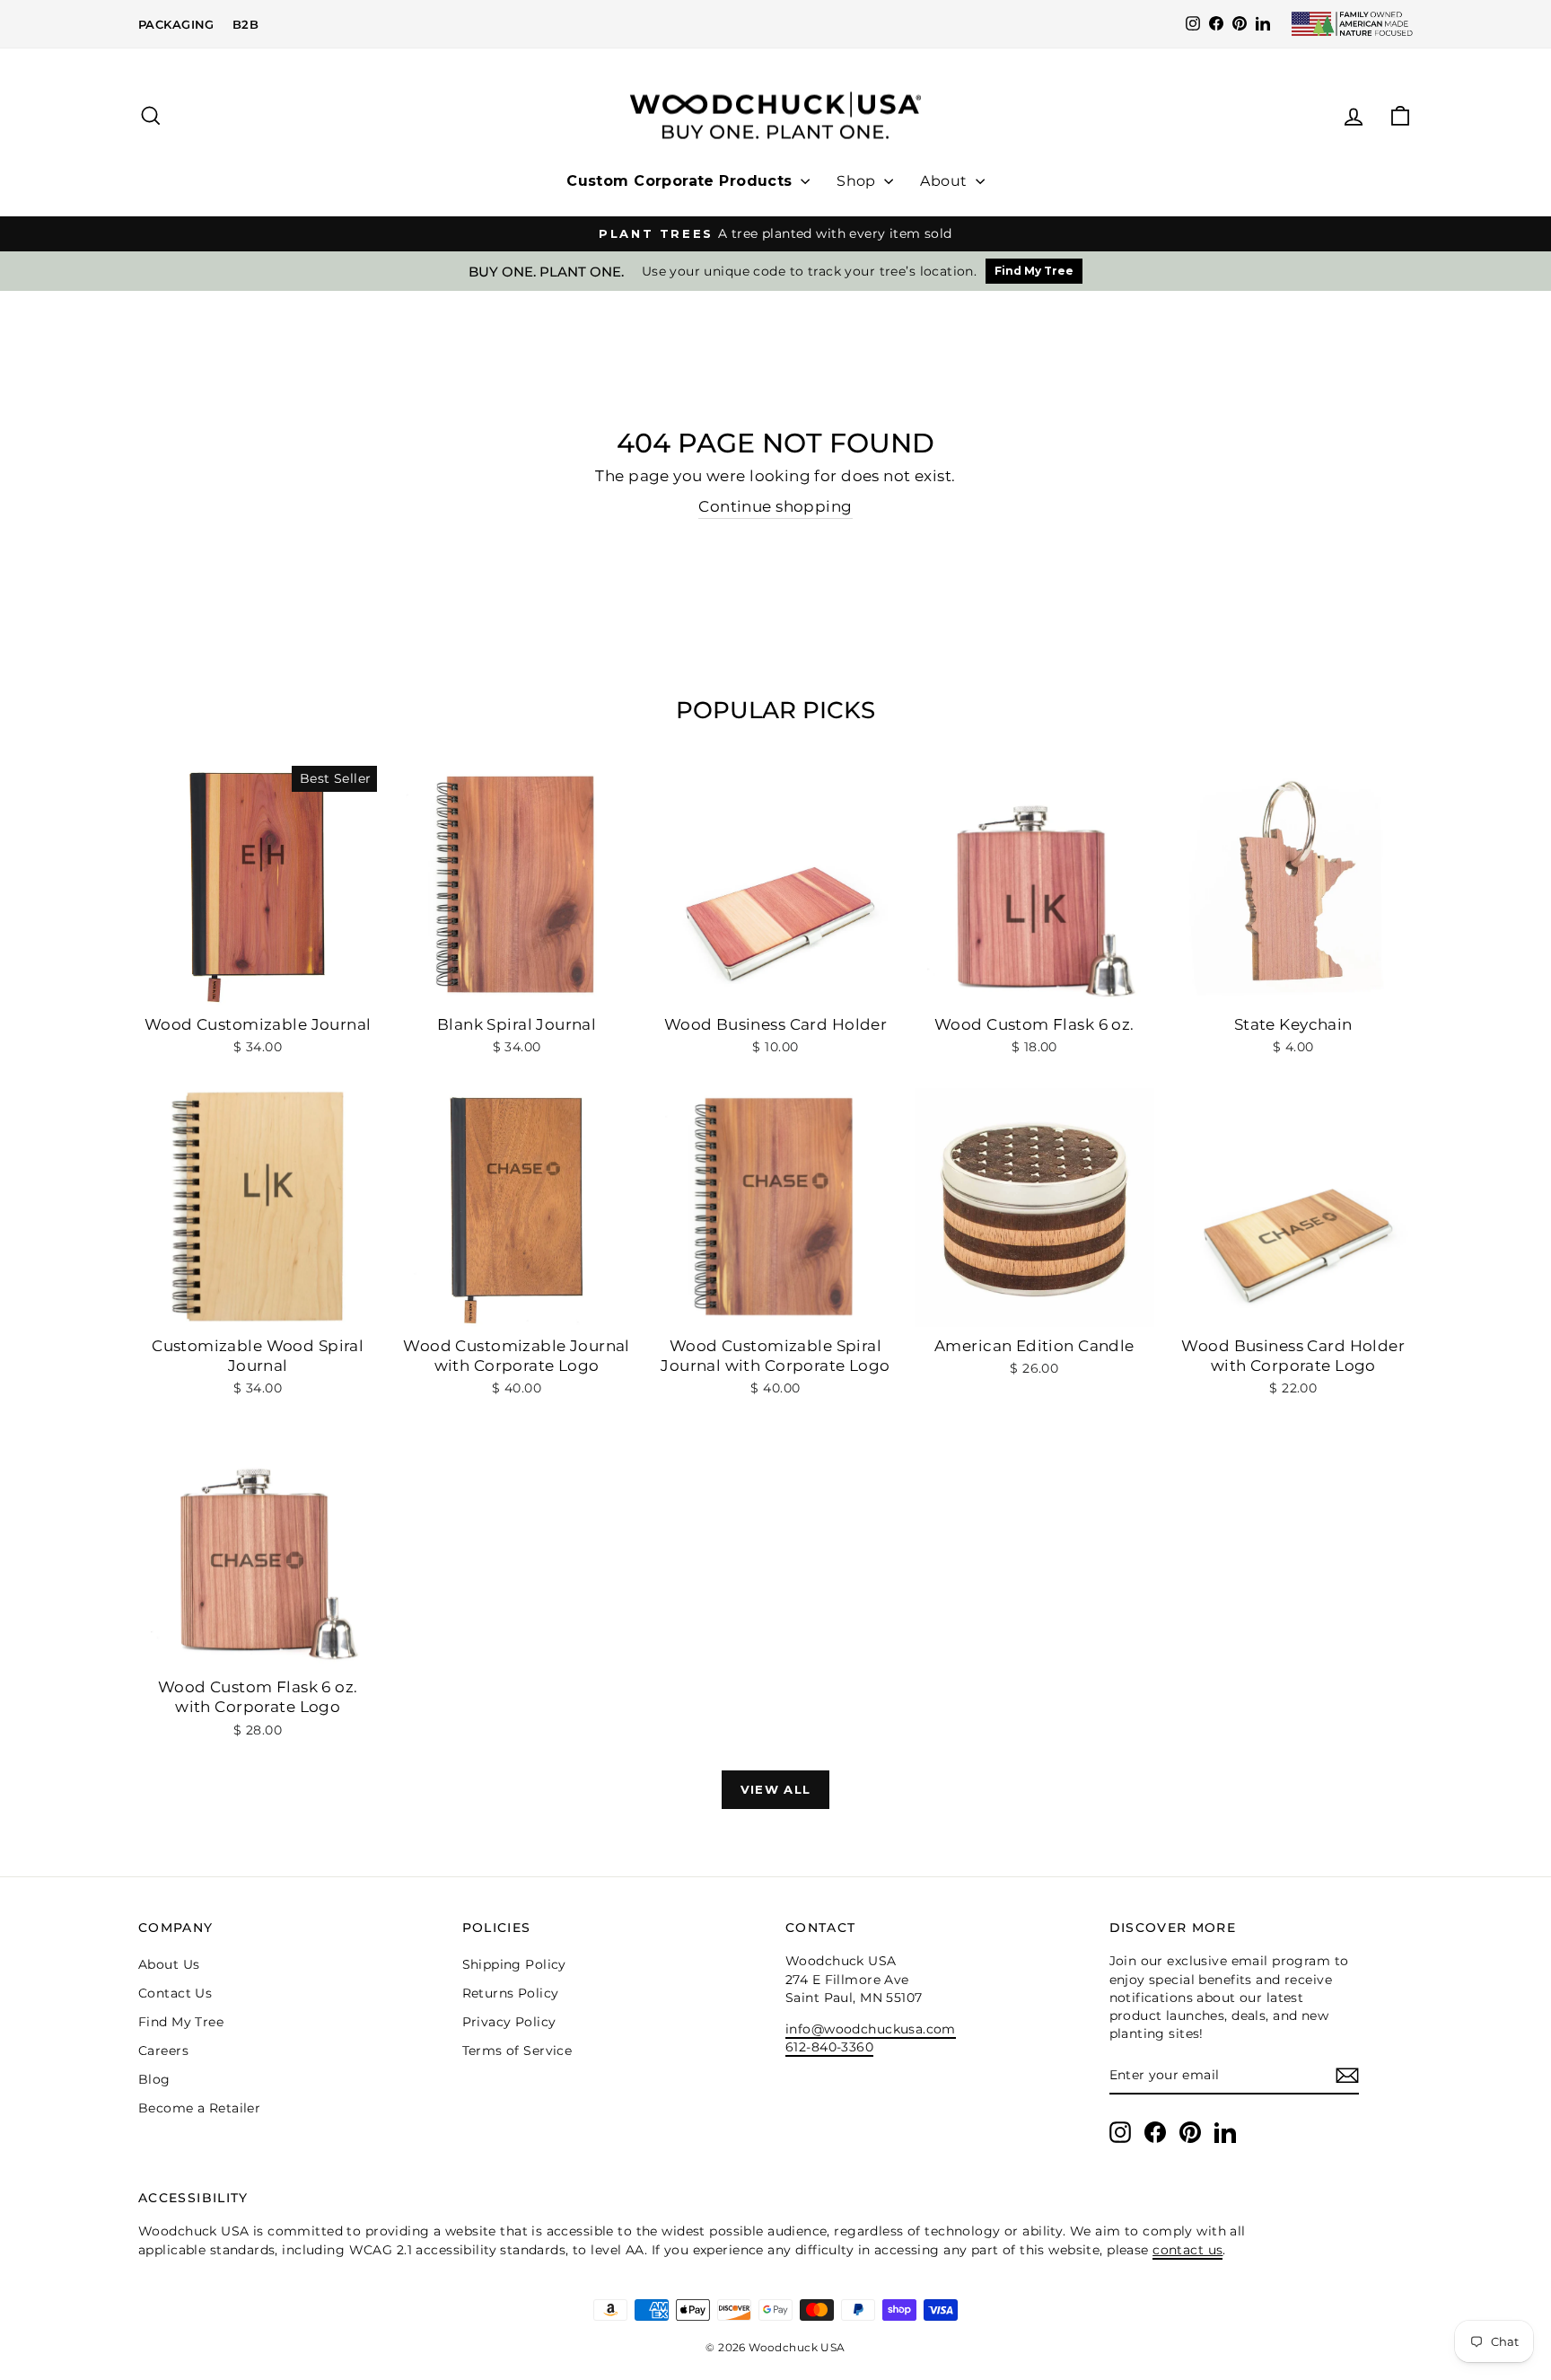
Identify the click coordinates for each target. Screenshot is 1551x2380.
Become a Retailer (199, 2108)
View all (775, 1789)
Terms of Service (517, 2051)
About (946, 181)
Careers (163, 2051)
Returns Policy (511, 1993)
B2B (245, 24)
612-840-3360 (829, 2047)
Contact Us (175, 1993)
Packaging (176, 24)
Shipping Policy (514, 1964)
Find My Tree (1034, 271)
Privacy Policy (509, 2022)
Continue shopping (775, 506)
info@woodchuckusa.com (871, 2029)
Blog (154, 2079)
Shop (858, 181)
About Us (169, 1964)
